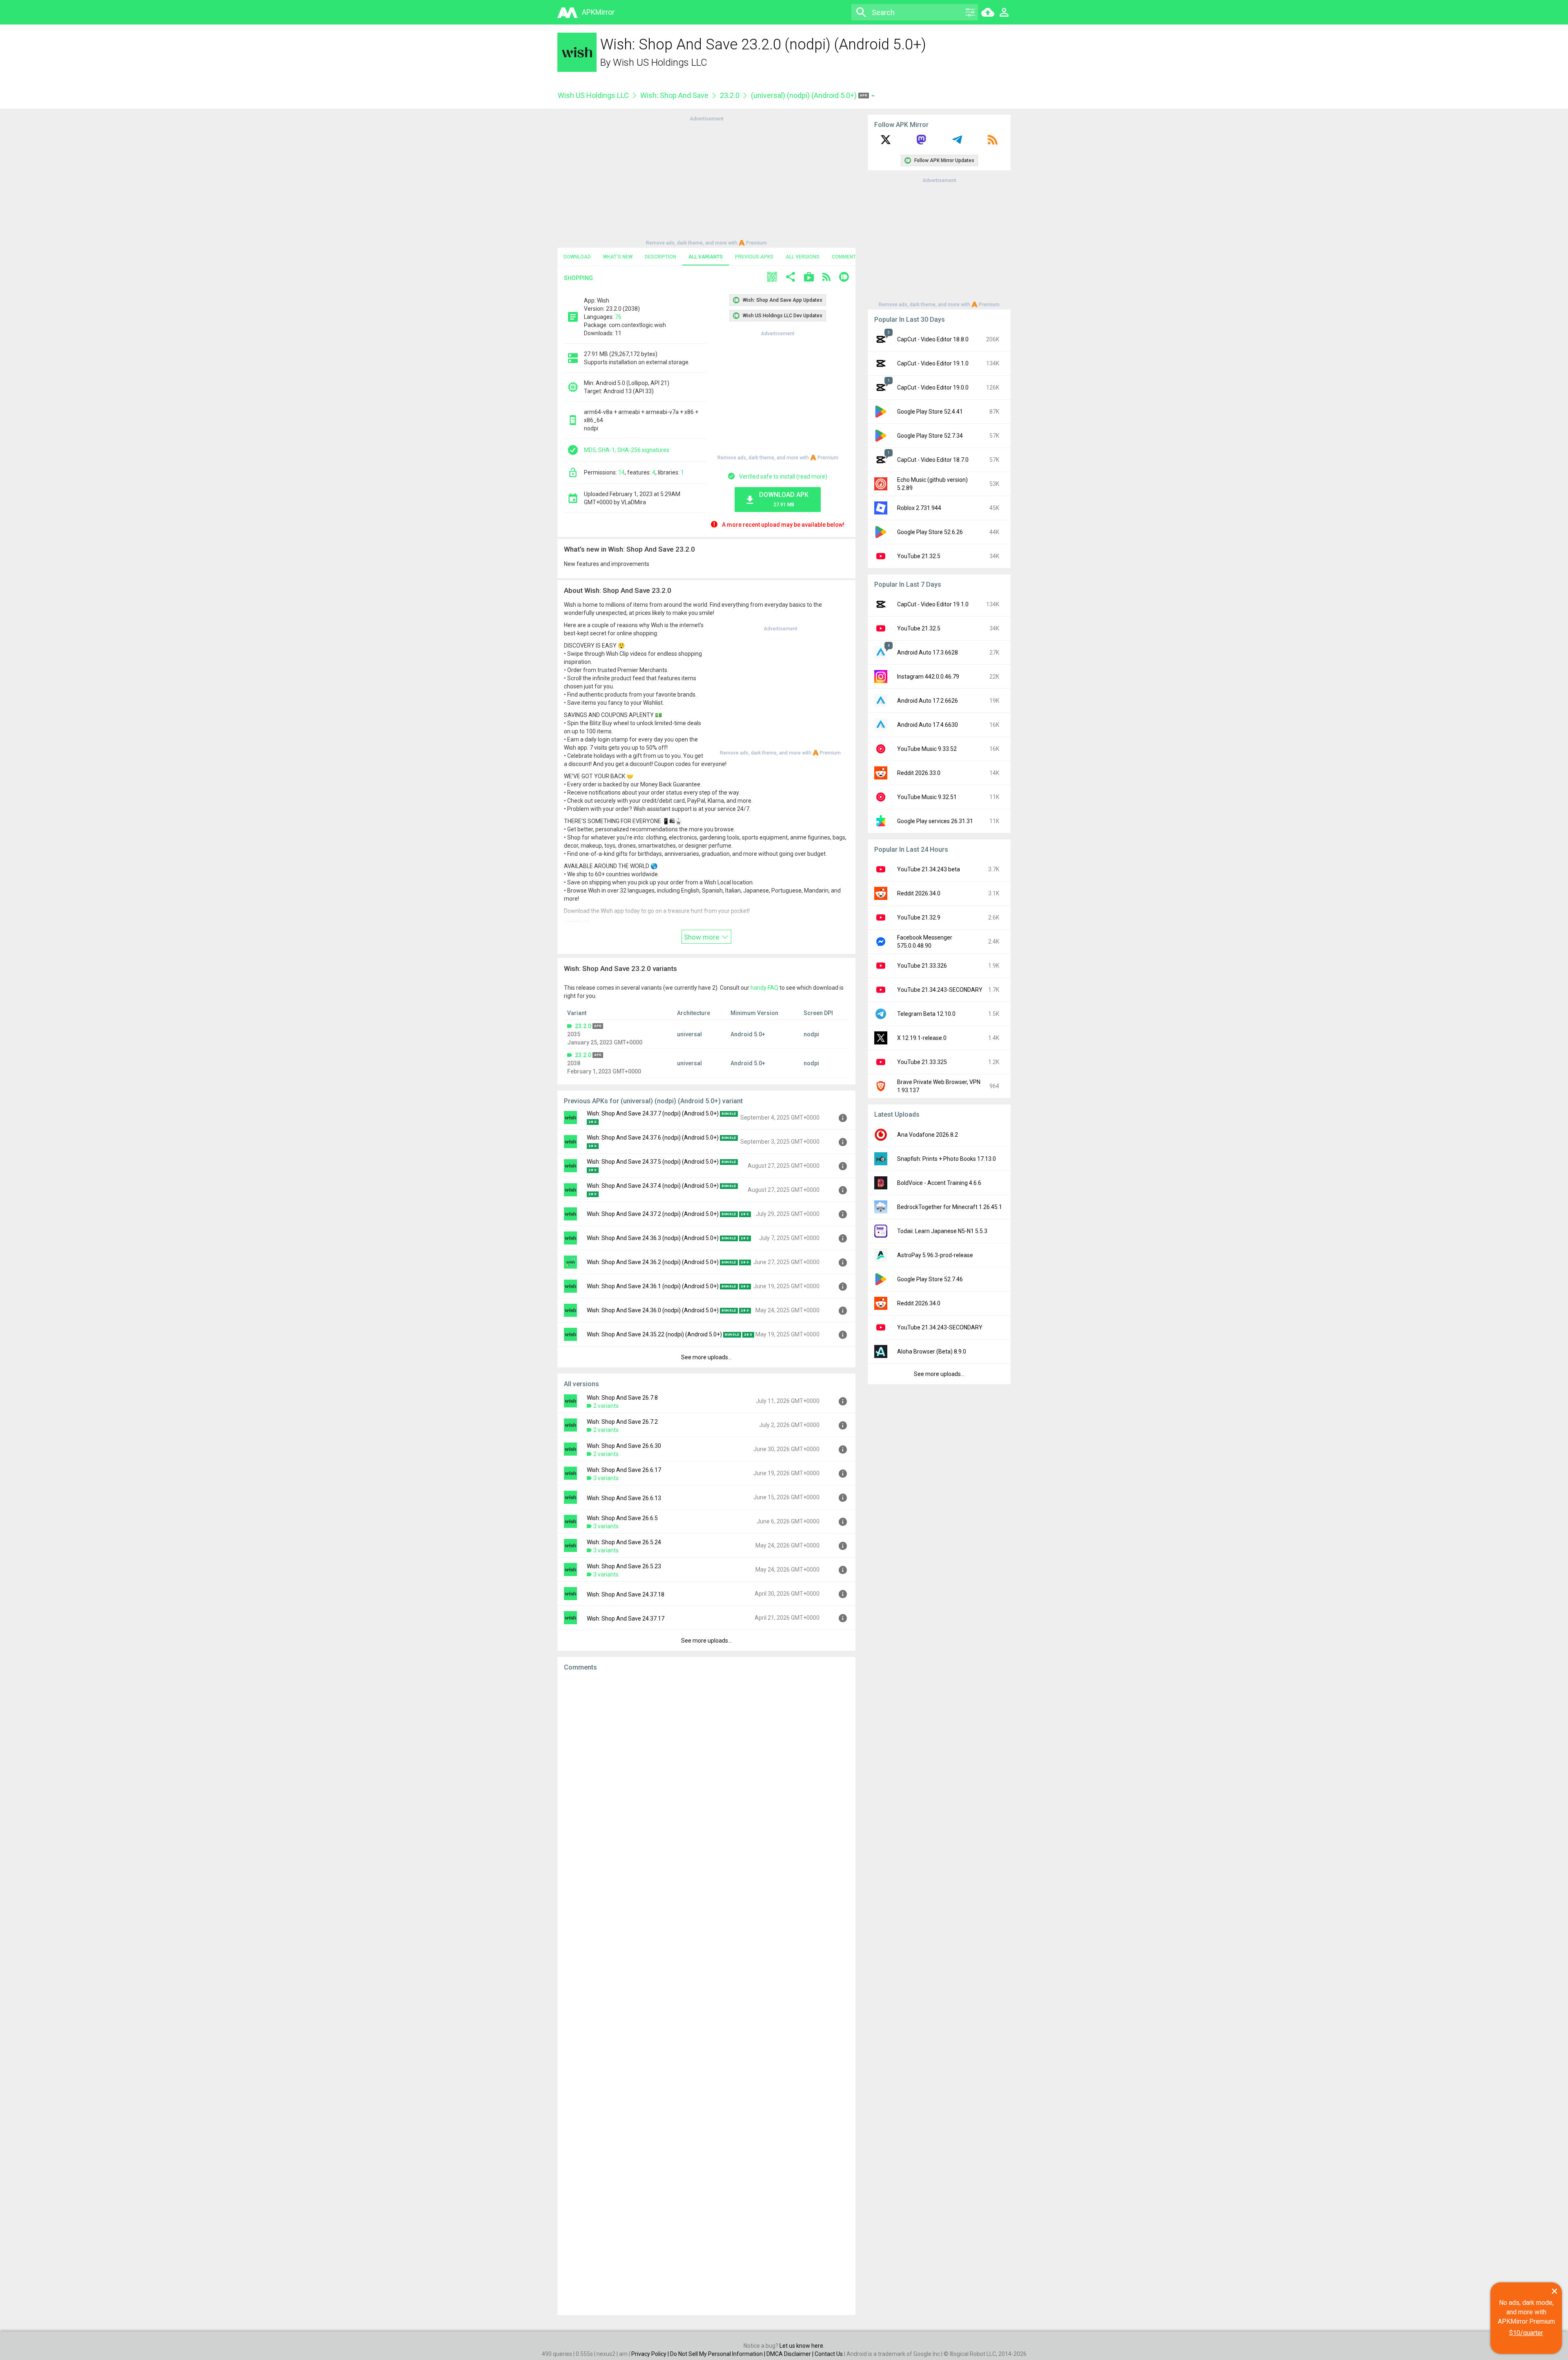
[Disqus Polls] (706, 1781)
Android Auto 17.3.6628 (928, 652)
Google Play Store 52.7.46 (930, 1279)
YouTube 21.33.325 (922, 1062)
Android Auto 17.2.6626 (928, 701)
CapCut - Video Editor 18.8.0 (933, 339)
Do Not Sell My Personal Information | (718, 2354)
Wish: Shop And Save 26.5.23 (624, 1566)
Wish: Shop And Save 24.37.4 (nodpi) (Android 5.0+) (653, 1186)
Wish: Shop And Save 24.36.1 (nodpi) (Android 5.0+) (653, 1286)
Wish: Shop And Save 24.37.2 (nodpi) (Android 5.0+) (653, 1214)
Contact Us (829, 2354)
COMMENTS (845, 257)
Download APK (784, 499)
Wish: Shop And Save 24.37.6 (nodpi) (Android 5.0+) (653, 1138)
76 (618, 317)
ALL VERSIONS (803, 257)
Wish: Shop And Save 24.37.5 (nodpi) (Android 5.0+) (653, 1162)
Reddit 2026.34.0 (919, 893)
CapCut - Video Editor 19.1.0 (933, 363)
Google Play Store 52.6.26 (930, 532)
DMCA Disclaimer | (791, 2354)
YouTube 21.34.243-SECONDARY (940, 990)
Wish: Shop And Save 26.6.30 (624, 1446)
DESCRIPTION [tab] (660, 257)
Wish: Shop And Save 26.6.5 (622, 1518)
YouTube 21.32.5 (919, 556)
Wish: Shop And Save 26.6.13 (624, 1498)
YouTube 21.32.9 (919, 917)
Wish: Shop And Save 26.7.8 (622, 1398)
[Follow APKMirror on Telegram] (957, 142)
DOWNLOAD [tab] (577, 257)
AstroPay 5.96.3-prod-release (935, 1255)
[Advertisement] (706, 180)
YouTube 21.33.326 (922, 966)
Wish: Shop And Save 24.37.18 (626, 1594)
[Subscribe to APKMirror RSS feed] (993, 142)
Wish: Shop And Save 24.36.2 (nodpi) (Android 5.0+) (653, 1262)
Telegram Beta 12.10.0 (926, 1014)
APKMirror (598, 12)
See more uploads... (706, 1357)
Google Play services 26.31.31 (935, 821)
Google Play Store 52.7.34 (930, 436)
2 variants (606, 1406)
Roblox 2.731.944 (919, 508)
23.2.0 (730, 95)
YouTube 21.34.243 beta (929, 869)
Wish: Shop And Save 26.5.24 (624, 1542)
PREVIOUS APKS (754, 257)
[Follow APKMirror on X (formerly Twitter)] (886, 142)
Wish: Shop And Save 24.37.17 (626, 1619)
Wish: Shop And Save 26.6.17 (624, 1470)
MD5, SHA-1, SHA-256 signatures (627, 450)
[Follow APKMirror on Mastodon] (921, 142)
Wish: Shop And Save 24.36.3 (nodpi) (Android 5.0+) (653, 1238)
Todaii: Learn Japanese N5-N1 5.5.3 (942, 1231)
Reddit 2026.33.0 (919, 773)
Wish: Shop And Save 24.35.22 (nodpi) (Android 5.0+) (654, 1334)
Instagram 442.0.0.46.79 (928, 677)
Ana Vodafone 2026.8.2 (928, 1135)
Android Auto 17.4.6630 (928, 725)
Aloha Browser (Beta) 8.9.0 (932, 1351)
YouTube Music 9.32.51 (927, 797)
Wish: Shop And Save (674, 95)
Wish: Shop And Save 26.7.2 (622, 1422)
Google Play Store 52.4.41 (930, 412)
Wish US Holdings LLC (660, 62)
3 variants (606, 1478)
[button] (772, 278)
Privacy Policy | (651, 2354)
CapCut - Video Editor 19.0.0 (933, 387)
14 (621, 472)
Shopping (578, 278)
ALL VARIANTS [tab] (706, 257)
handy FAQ (764, 988)
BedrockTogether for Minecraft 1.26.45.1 (950, 1207)
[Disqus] (706, 1993)
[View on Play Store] (809, 278)
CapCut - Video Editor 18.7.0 (933, 460)
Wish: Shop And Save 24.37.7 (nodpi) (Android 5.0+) (653, 1113)
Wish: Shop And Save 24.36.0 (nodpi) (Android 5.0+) (653, 1310)
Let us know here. (802, 2346)
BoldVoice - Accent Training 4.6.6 (939, 1183)
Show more (702, 937)
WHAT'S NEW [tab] (618, 257)
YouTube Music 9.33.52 (927, 749)
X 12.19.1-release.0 (922, 1038)
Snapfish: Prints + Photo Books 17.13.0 (947, 1159)
